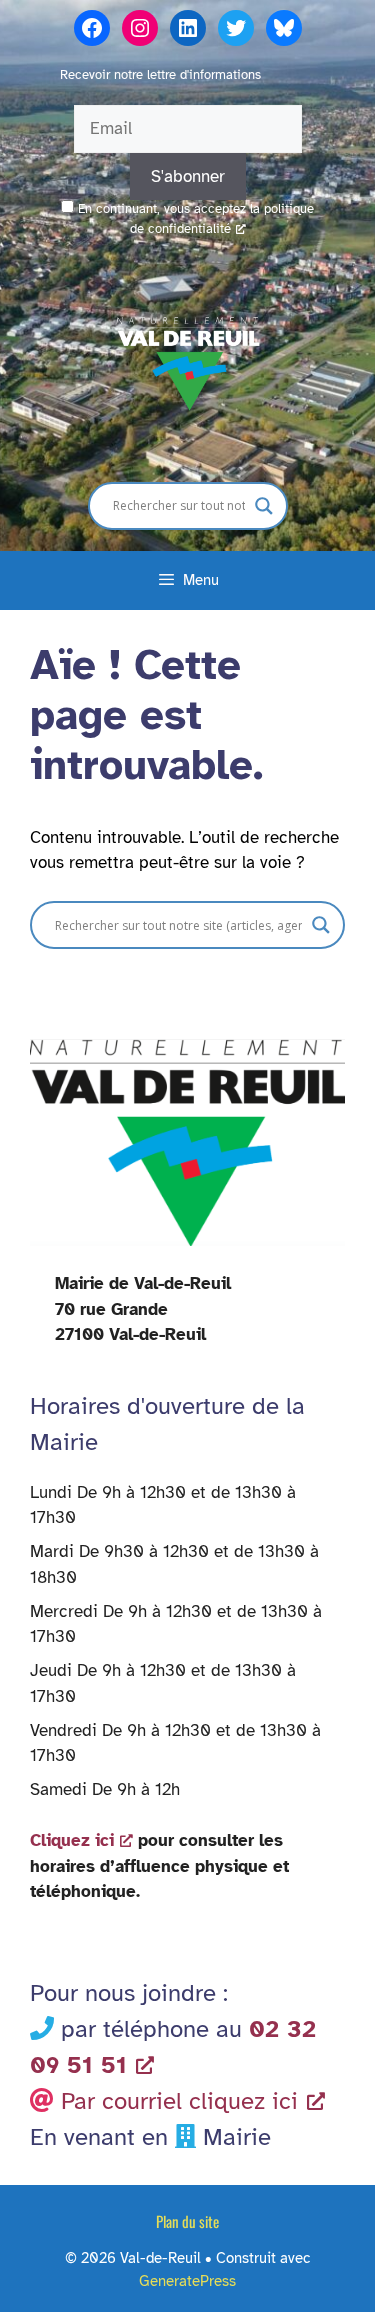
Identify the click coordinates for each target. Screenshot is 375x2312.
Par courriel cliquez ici (179, 2101)
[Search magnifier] (264, 506)
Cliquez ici (72, 1840)
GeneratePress (187, 2281)
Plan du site (187, 2221)
